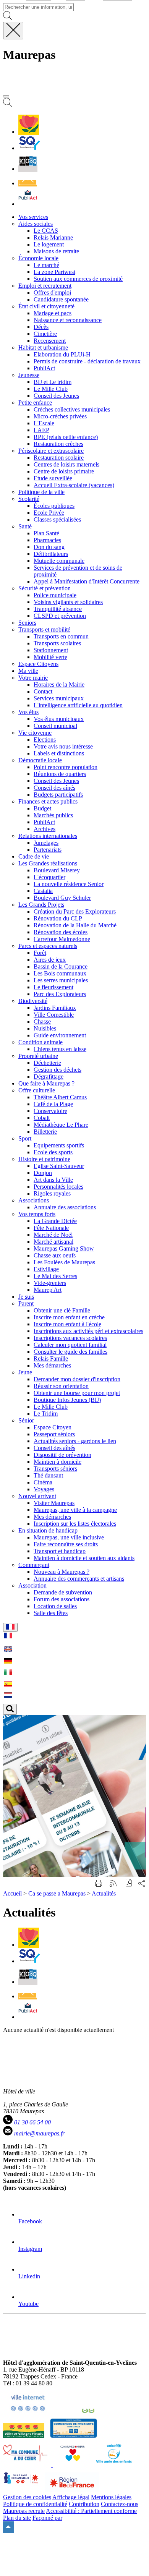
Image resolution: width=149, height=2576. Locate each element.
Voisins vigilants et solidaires (68, 602)
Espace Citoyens (38, 664)
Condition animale (40, 1042)
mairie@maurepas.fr (39, 2133)
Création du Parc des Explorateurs (75, 911)
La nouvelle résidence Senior (69, 884)
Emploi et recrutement (45, 286)
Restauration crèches (58, 444)
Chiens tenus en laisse (60, 1049)
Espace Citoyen (53, 1427)
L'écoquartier (49, 877)
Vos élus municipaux (59, 719)
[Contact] (28, 183)
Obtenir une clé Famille (62, 1310)
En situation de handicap (48, 1530)
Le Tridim (46, 1414)
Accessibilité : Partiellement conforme (91, 2511)
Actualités (104, 1893)
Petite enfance (35, 403)
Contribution (84, 2504)
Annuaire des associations (65, 1207)
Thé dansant (48, 1475)
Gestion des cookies (27, 2497)
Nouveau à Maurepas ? (62, 1572)
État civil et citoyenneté (46, 306)
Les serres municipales (61, 980)
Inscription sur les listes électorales (75, 1524)
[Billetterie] (28, 169)
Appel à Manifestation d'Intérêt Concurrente (87, 581)
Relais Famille (51, 1358)
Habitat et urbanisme (43, 348)
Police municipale (55, 595)
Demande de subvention (63, 1592)
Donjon (43, 1173)
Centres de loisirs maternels (66, 464)
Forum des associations (62, 1599)
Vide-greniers (50, 1283)
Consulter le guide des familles (70, 1352)
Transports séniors (55, 1469)
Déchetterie (47, 1063)
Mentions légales (111, 2497)
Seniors (27, 623)
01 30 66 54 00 (32, 2122)
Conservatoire (50, 1111)
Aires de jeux (50, 960)
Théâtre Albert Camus (60, 1097)
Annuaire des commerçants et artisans (79, 1579)
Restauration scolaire (59, 458)
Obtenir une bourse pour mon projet (77, 1393)
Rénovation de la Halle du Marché (75, 925)
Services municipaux (59, 698)
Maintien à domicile (57, 1462)
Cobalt (42, 1118)
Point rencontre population (66, 767)
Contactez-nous (120, 2504)
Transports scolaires (57, 643)
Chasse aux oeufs (55, 1255)
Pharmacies (47, 540)
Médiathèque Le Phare (61, 1125)
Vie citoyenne (35, 733)
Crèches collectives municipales (72, 409)
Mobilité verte (50, 657)
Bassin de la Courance (61, 966)
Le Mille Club (51, 389)
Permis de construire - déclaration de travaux (87, 361)
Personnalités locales (58, 1187)
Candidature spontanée (61, 299)
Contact (43, 691)
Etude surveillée (53, 478)
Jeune (25, 1372)
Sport (25, 1138)
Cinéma (43, 1482)
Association (32, 1585)
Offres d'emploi (52, 292)
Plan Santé (46, 533)
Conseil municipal (55, 726)
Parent (26, 1303)
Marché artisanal (53, 1242)
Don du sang (49, 547)
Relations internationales (48, 836)
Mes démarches (52, 1365)
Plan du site (17, 2518)
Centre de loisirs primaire (64, 471)
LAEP (41, 430)
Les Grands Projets (41, 905)
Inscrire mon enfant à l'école (67, 1324)
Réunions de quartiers (60, 774)
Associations (34, 1200)
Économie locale (38, 258)
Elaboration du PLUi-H (62, 354)
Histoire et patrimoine (44, 1159)
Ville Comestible (54, 1015)
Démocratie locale (40, 760)
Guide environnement (60, 1035)
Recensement (50, 341)
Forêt (40, 953)
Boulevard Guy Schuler (62, 898)
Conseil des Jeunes (56, 396)
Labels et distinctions (59, 753)
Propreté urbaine (38, 1056)
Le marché (46, 265)
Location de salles (55, 1606)
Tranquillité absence (58, 609)
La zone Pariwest (54, 272)
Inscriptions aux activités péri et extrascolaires (88, 1331)
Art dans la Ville (53, 1180)
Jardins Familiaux (55, 1008)
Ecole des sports (53, 1152)
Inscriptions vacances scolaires (70, 1338)
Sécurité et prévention (45, 588)
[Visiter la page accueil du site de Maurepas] (57, 87)
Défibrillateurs (51, 554)
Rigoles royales (52, 1193)
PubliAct (44, 368)
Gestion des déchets (57, 1070)
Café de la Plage (53, 1104)
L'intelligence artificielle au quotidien (78, 705)
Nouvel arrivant (37, 1496)
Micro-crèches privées (60, 416)
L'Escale (44, 423)
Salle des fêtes (51, 1613)
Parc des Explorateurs (60, 994)
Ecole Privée (49, 513)
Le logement (49, 244)
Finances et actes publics (48, 801)
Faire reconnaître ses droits (66, 1544)
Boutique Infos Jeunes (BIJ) (67, 1400)
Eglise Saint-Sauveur (59, 1166)
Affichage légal (71, 2497)
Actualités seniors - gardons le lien (75, 1441)
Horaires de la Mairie (59, 685)
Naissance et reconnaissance (68, 320)
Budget (42, 808)
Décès (41, 327)
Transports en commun (61, 636)
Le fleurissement (53, 987)
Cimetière (45, 334)
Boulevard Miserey (57, 870)
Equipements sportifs (59, 1145)
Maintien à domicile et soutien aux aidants (84, 1558)
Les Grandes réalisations (48, 863)
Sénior (26, 1420)
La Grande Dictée (55, 1221)
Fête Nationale (51, 1228)
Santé (25, 526)
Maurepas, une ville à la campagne (75, 1510)
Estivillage (46, 1269)
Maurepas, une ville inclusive (69, 1537)
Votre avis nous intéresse (63, 746)
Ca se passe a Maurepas (57, 1893)
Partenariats (48, 850)
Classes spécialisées (57, 519)
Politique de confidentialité (35, 2504)
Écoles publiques (54, 506)
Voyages (44, 1489)
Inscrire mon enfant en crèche (69, 1317)
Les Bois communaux (60, 973)
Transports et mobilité (44, 629)
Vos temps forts (37, 1214)
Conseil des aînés (54, 788)
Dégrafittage (49, 1077)
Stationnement (51, 650)
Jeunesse (29, 375)
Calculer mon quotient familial (70, 1345)
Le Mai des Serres (55, 1276)
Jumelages (46, 843)
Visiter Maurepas (54, 1503)
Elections (45, 740)
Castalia (43, 891)
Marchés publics (53, 815)
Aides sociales (36, 224)
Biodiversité (33, 1001)
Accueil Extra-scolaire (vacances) (74, 485)
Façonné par (47, 2518)
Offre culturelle (37, 1090)
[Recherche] (8, 105)
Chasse (42, 1021)
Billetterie (45, 1132)
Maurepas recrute (24, 2511)
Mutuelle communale (59, 561)
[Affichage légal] (28, 204)
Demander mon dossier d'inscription (77, 1379)
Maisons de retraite (56, 251)
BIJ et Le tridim (53, 382)
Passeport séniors (54, 1434)
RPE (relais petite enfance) (66, 437)
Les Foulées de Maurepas (64, 1262)
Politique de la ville (41, 492)
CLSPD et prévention (60, 616)
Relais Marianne (53, 237)
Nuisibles (45, 1028)
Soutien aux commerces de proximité (78, 279)
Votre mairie (33, 678)
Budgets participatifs (58, 795)
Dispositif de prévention (62, 1455)
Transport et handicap (60, 1551)
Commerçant (34, 1565)
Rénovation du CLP (58, 918)
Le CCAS (46, 231)
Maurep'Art (48, 1290)
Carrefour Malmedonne (62, 939)
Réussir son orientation (61, 1386)
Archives (45, 829)
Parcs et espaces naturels (48, 946)
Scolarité (29, 499)
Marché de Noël (53, 1235)
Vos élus (28, 712)
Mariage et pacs (53, 313)
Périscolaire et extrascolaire (51, 451)
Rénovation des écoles (61, 932)
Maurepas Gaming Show (64, 1248)
